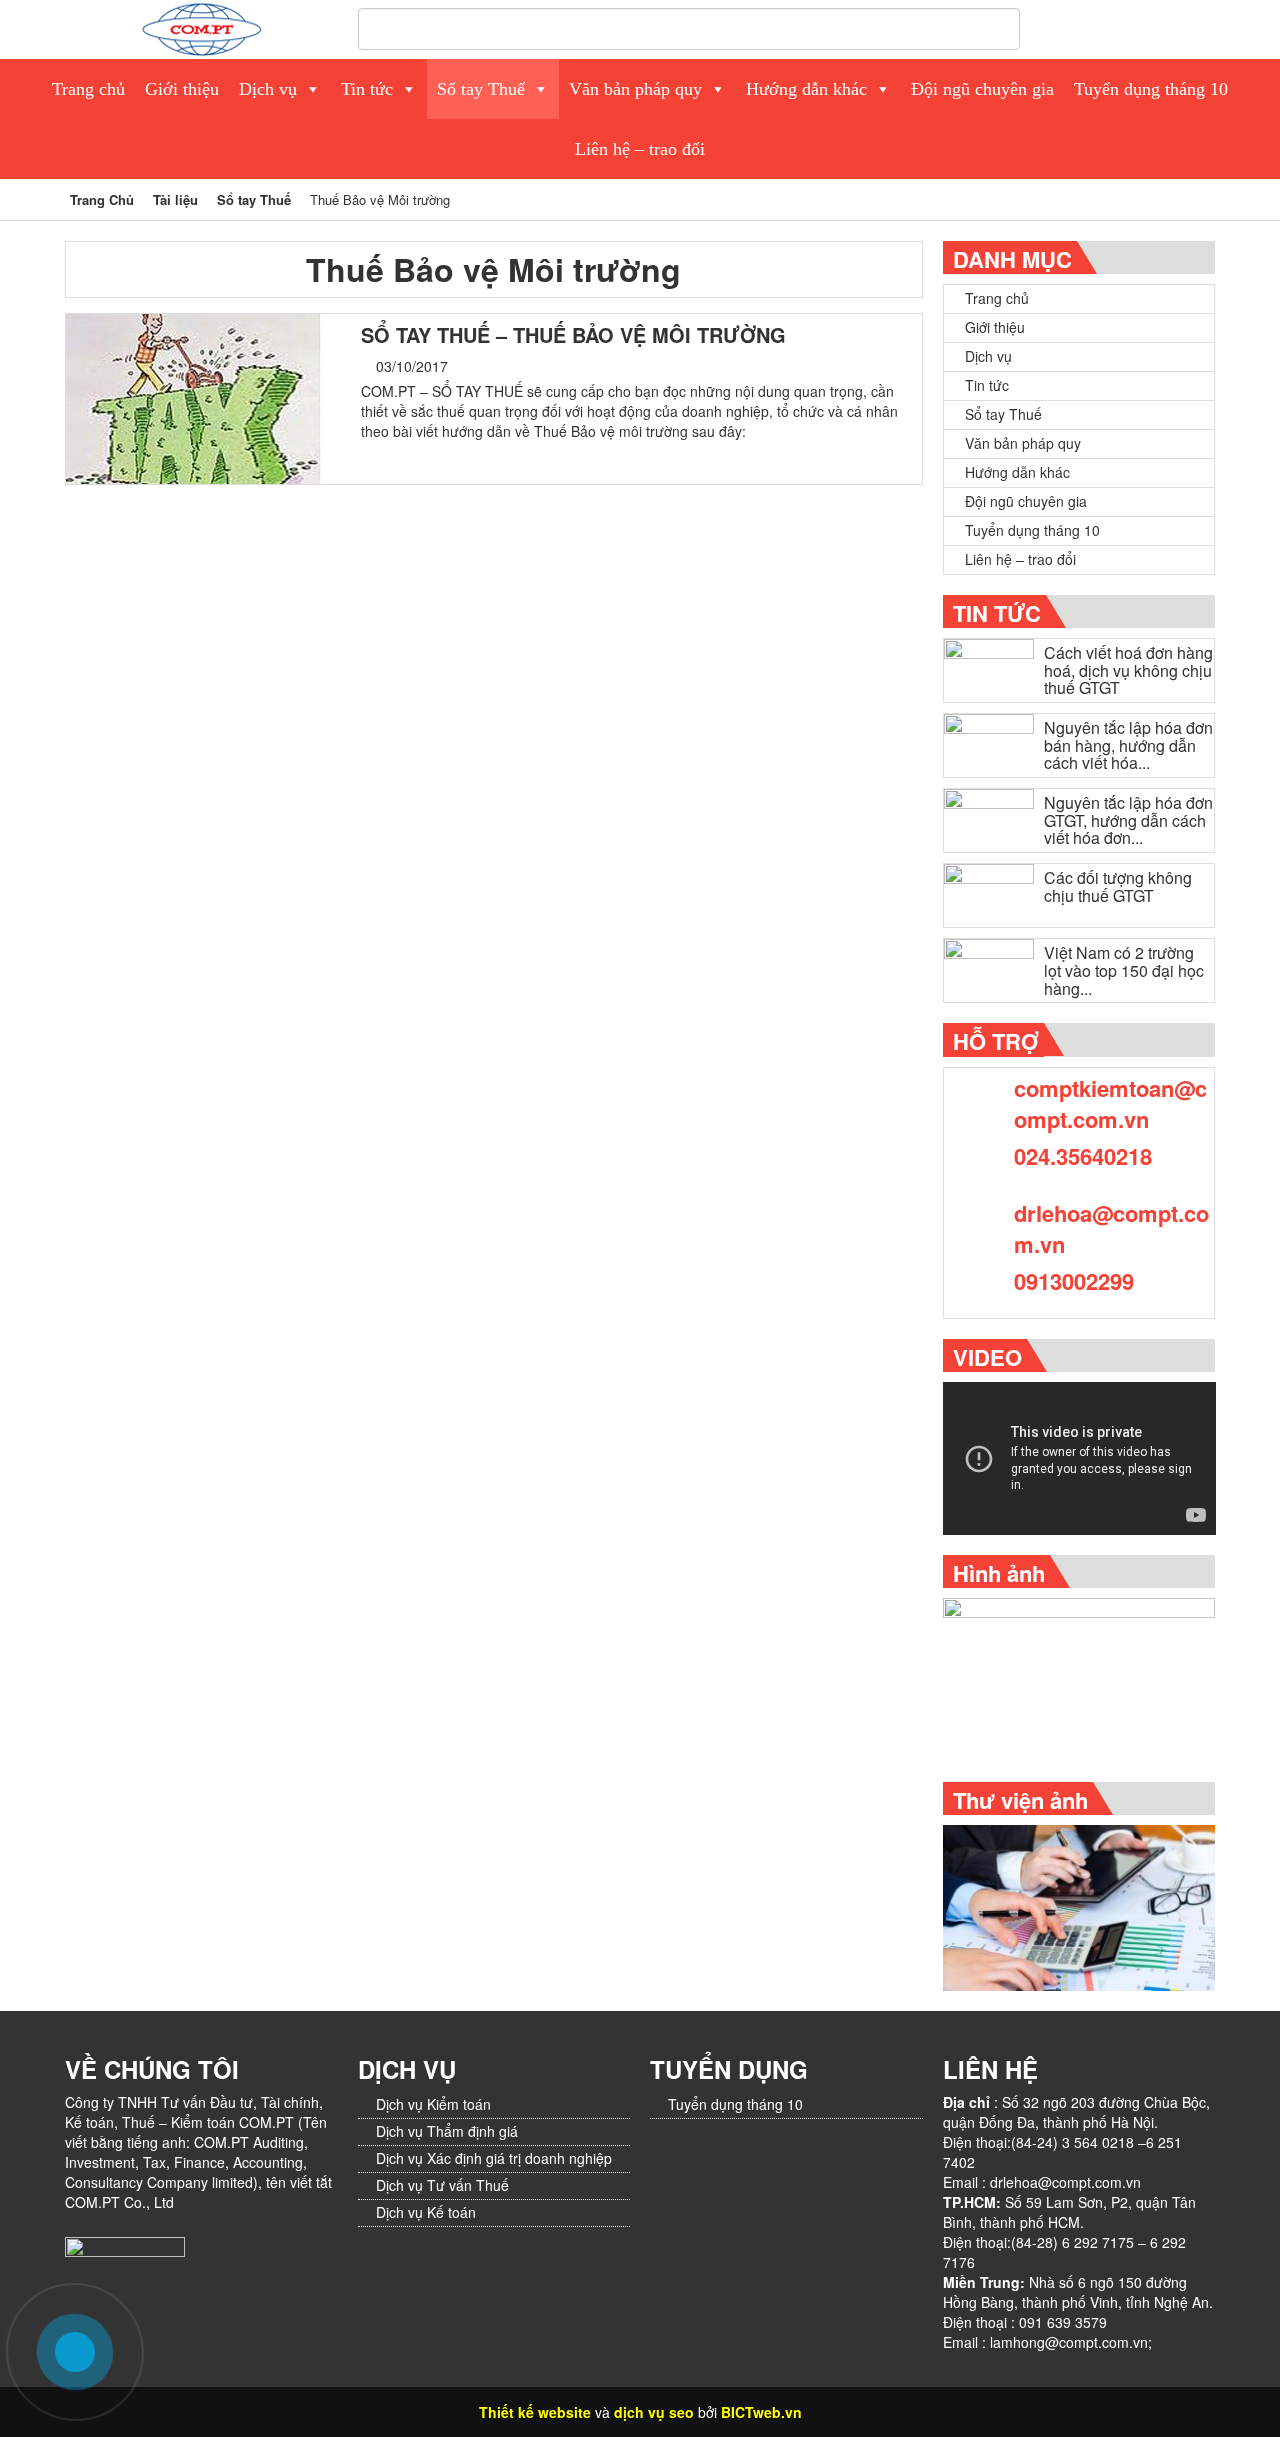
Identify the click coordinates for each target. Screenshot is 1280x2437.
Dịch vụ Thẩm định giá (447, 2131)
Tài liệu (175, 199)
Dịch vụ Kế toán (426, 2212)
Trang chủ (88, 89)
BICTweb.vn (761, 2412)
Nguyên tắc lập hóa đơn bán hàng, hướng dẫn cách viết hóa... (1128, 745)
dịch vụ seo (654, 2412)
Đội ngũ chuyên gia (982, 89)
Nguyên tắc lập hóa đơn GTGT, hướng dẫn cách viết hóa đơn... (1128, 820)
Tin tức (367, 89)
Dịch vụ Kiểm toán (433, 2104)
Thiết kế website (535, 2412)
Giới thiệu (182, 89)
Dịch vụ (268, 89)
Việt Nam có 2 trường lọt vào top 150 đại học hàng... (1124, 970)
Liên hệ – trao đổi (640, 149)
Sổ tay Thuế (481, 89)
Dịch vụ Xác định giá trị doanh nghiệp (494, 2158)
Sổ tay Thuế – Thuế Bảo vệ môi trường (573, 335)
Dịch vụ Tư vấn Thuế (442, 2185)
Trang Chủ (102, 199)
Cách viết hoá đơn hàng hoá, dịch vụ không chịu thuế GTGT (1128, 670)
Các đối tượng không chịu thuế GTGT (1118, 886)
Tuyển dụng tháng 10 (1151, 89)
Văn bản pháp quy (635, 89)
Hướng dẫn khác (806, 89)
